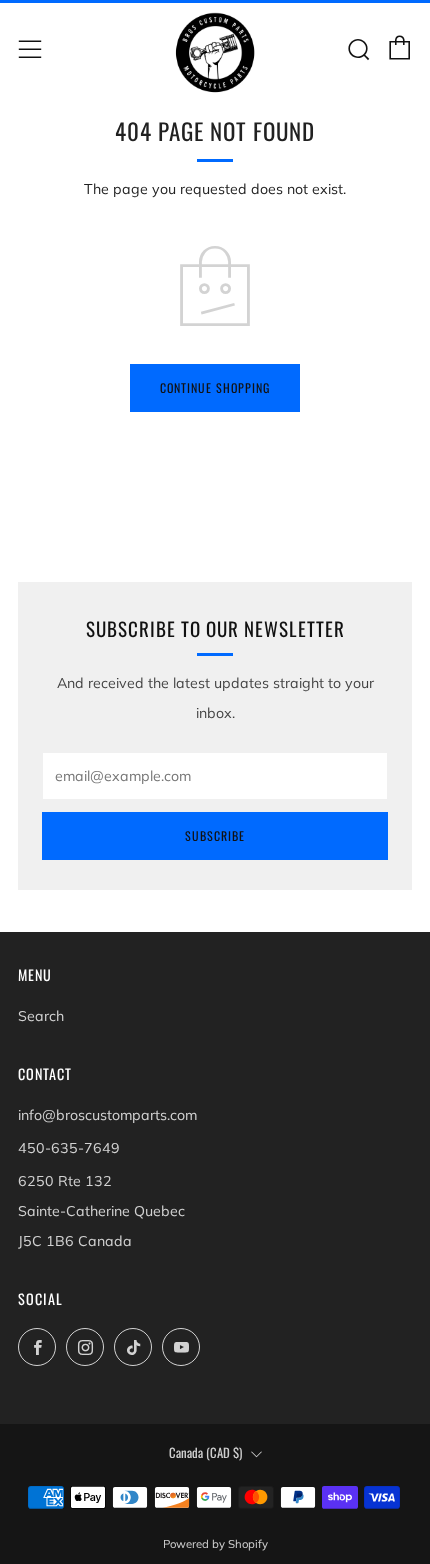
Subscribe (215, 835)
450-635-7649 (69, 1148)
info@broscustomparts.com (107, 1115)
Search (41, 1016)
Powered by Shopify (215, 1544)
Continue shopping (215, 387)
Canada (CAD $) (205, 1452)
